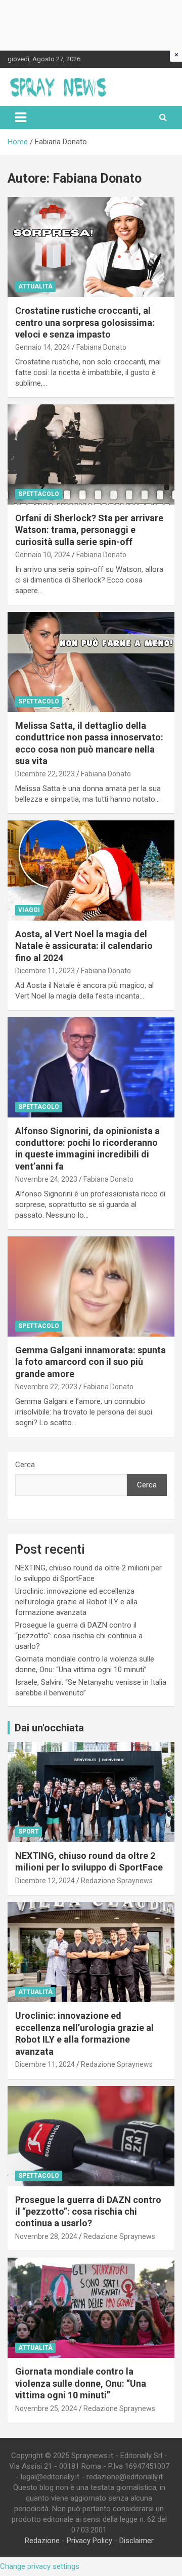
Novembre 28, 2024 (46, 2236)
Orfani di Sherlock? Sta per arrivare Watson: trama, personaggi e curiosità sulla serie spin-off (89, 530)
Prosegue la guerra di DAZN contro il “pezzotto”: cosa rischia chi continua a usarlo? (79, 1636)
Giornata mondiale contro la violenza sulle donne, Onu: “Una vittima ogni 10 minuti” (81, 2383)
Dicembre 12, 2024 (45, 1881)
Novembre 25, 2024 (46, 2408)
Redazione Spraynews (117, 1881)
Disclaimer (136, 2541)
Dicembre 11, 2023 (45, 971)
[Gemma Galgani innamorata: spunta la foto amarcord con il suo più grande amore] (91, 1286)
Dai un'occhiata (49, 1728)
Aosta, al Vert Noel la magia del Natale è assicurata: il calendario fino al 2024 (84, 946)
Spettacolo (39, 494)
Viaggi (29, 910)
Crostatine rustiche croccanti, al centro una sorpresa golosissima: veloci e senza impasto (85, 322)
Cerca (25, 1465)
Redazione (42, 2541)
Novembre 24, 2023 (46, 1179)
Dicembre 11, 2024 (45, 2064)
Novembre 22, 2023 (46, 1387)
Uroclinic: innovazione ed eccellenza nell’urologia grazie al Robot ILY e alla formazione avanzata (76, 1602)
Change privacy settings (40, 2566)
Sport (29, 1832)
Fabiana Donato (101, 347)
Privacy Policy (89, 2541)
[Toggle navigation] (21, 117)
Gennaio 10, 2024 (43, 555)
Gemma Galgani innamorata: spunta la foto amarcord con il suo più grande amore (90, 1362)
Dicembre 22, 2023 (45, 774)
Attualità (35, 286)
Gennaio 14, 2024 (43, 347)
